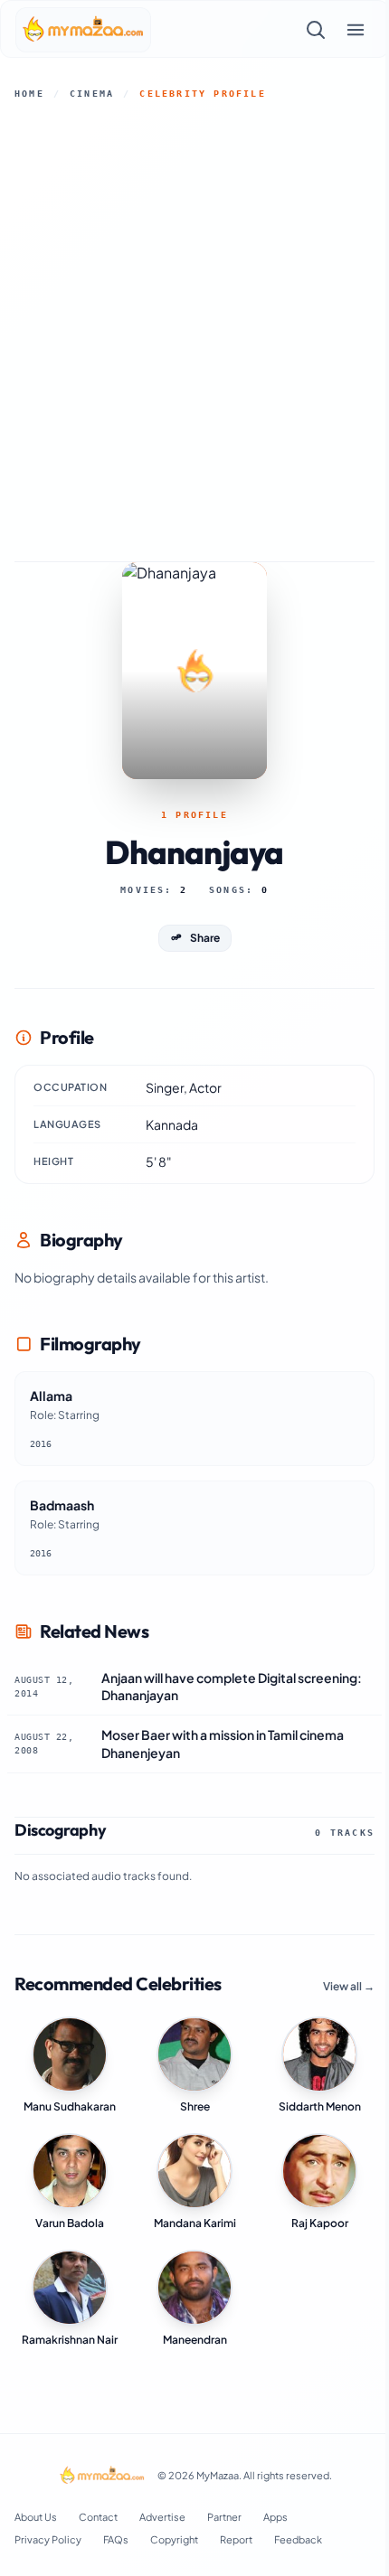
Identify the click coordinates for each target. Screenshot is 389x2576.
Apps (275, 2517)
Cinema (92, 94)
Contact (98, 2517)
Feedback (298, 2539)
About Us (36, 2517)
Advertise (162, 2517)
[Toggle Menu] (356, 30)
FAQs (116, 2539)
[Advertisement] (194, 331)
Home (29, 94)
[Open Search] (316, 30)
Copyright (174, 2539)
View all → (349, 1986)
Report (236, 2539)
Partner (224, 2517)
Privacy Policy (48, 2539)
